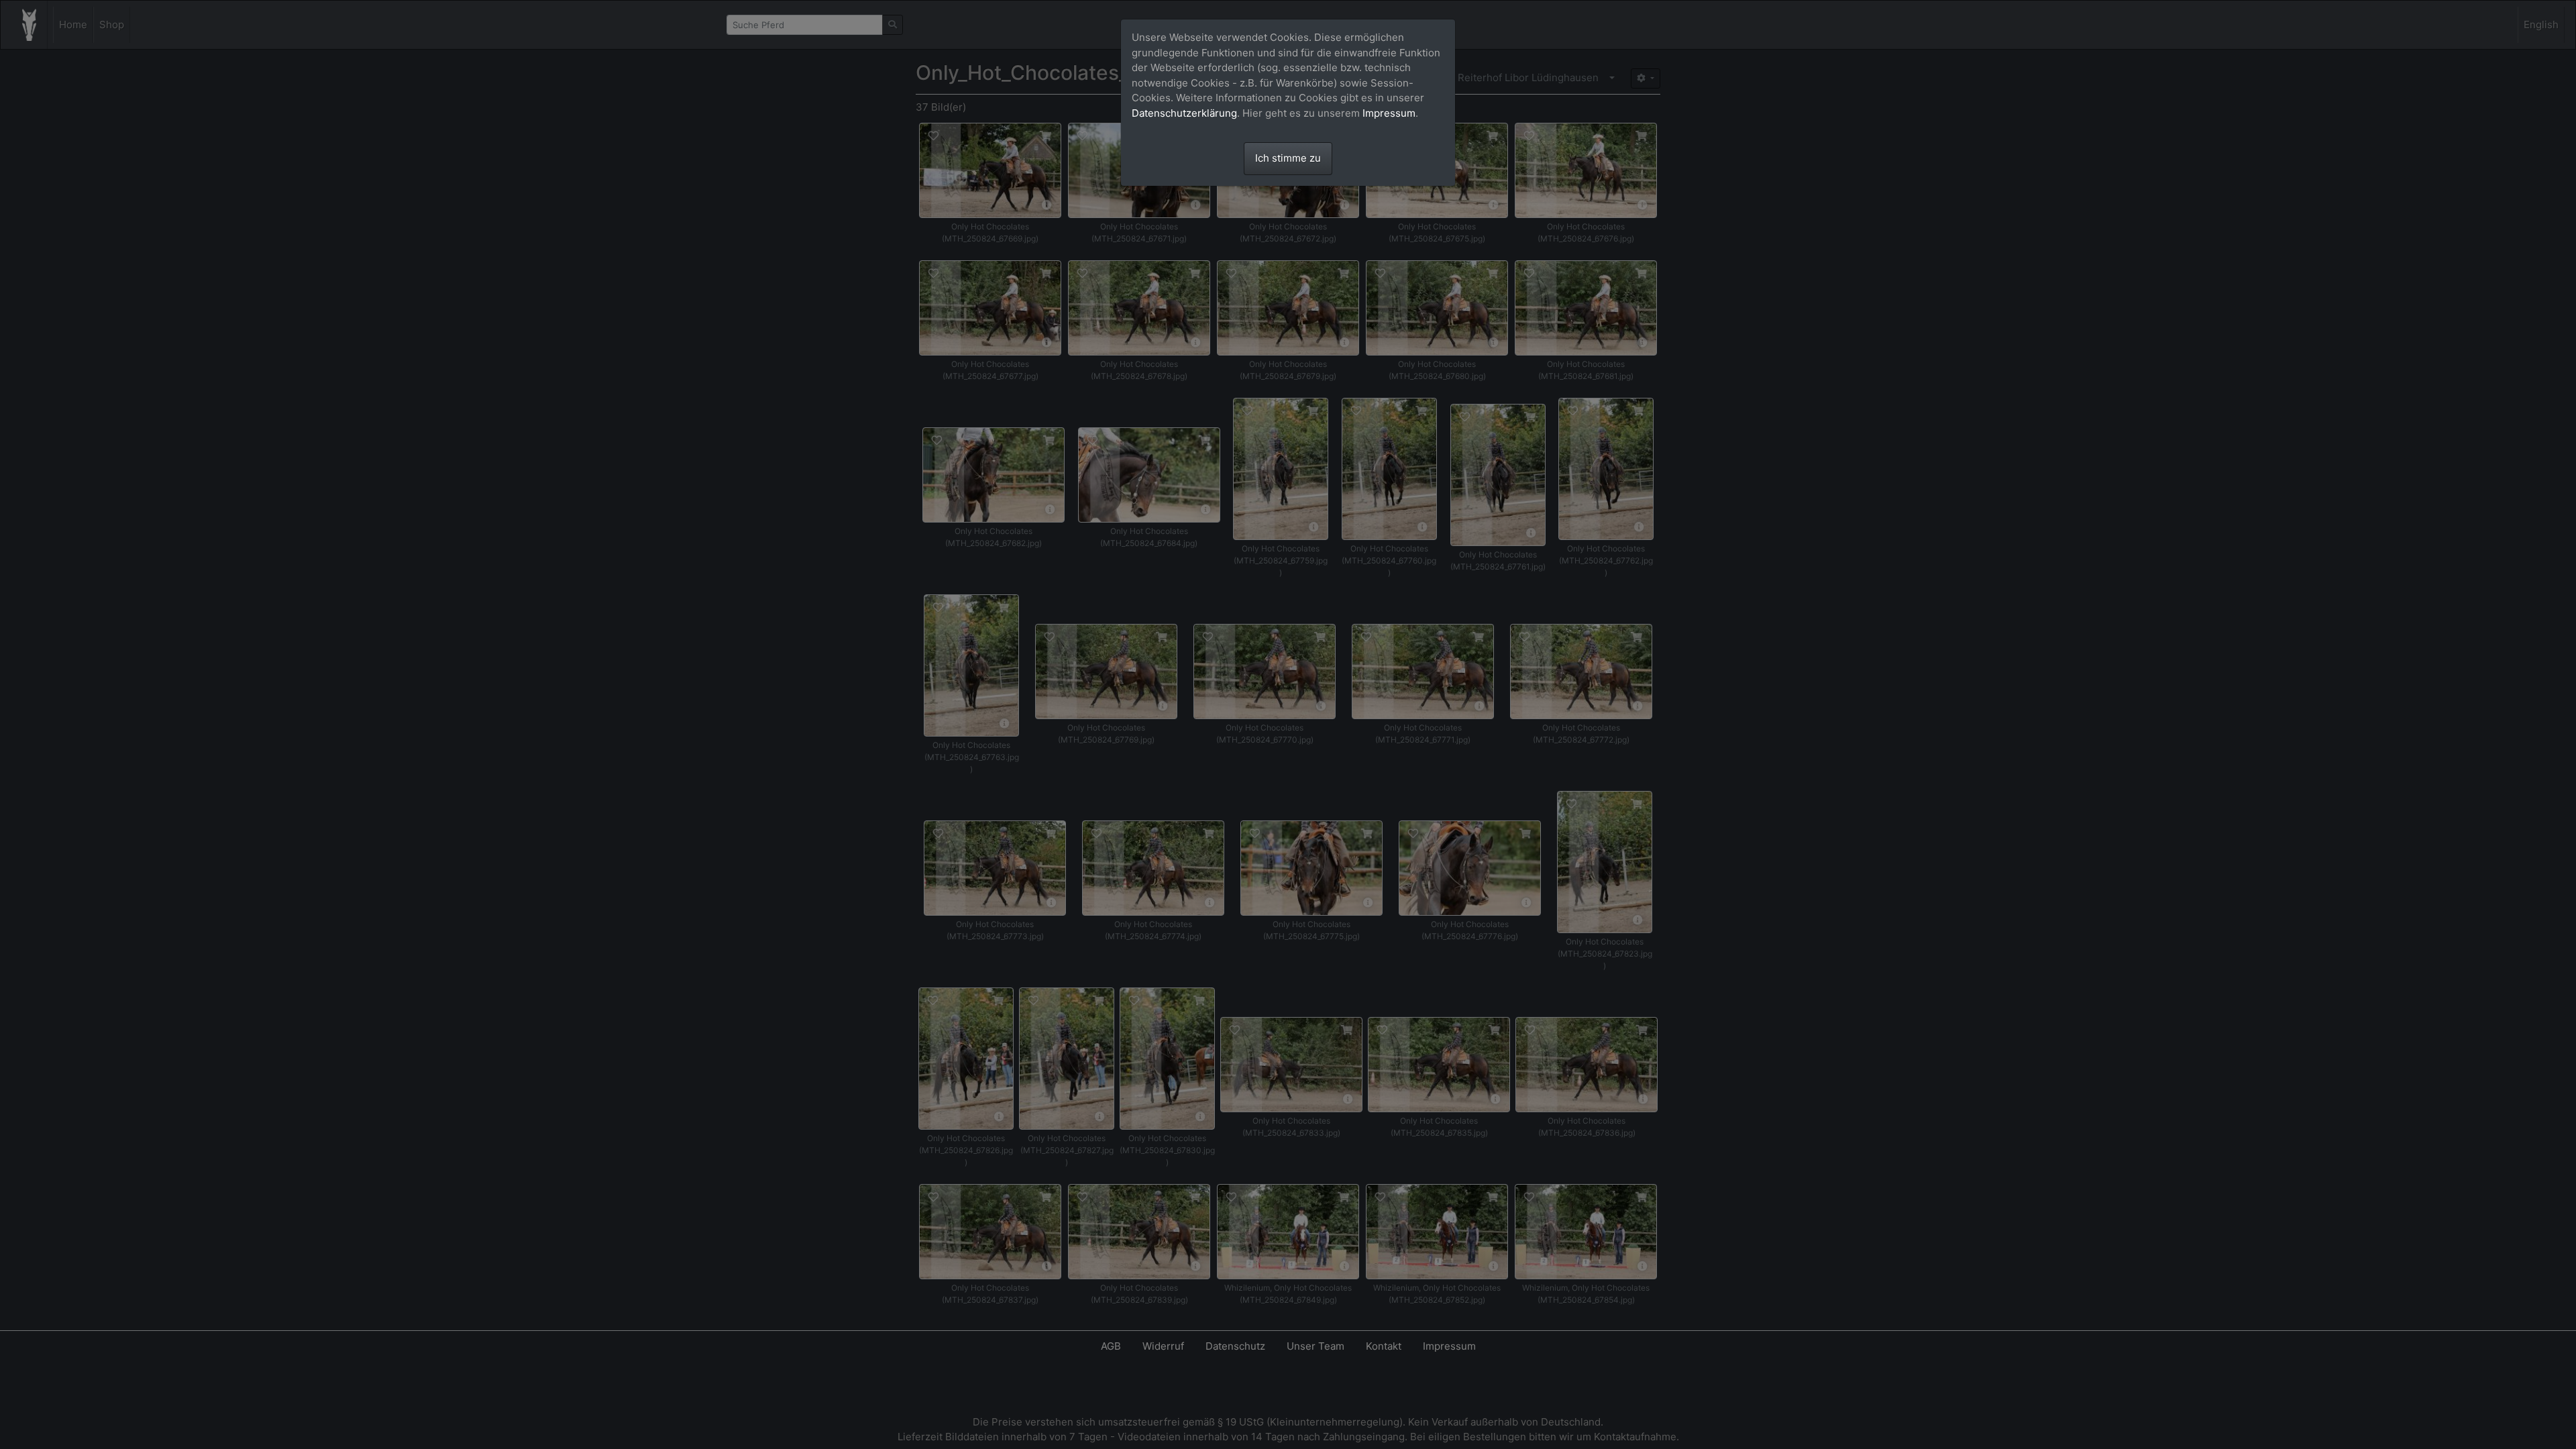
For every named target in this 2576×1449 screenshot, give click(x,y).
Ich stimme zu (1288, 158)
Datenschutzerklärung (1184, 113)
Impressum (1389, 113)
